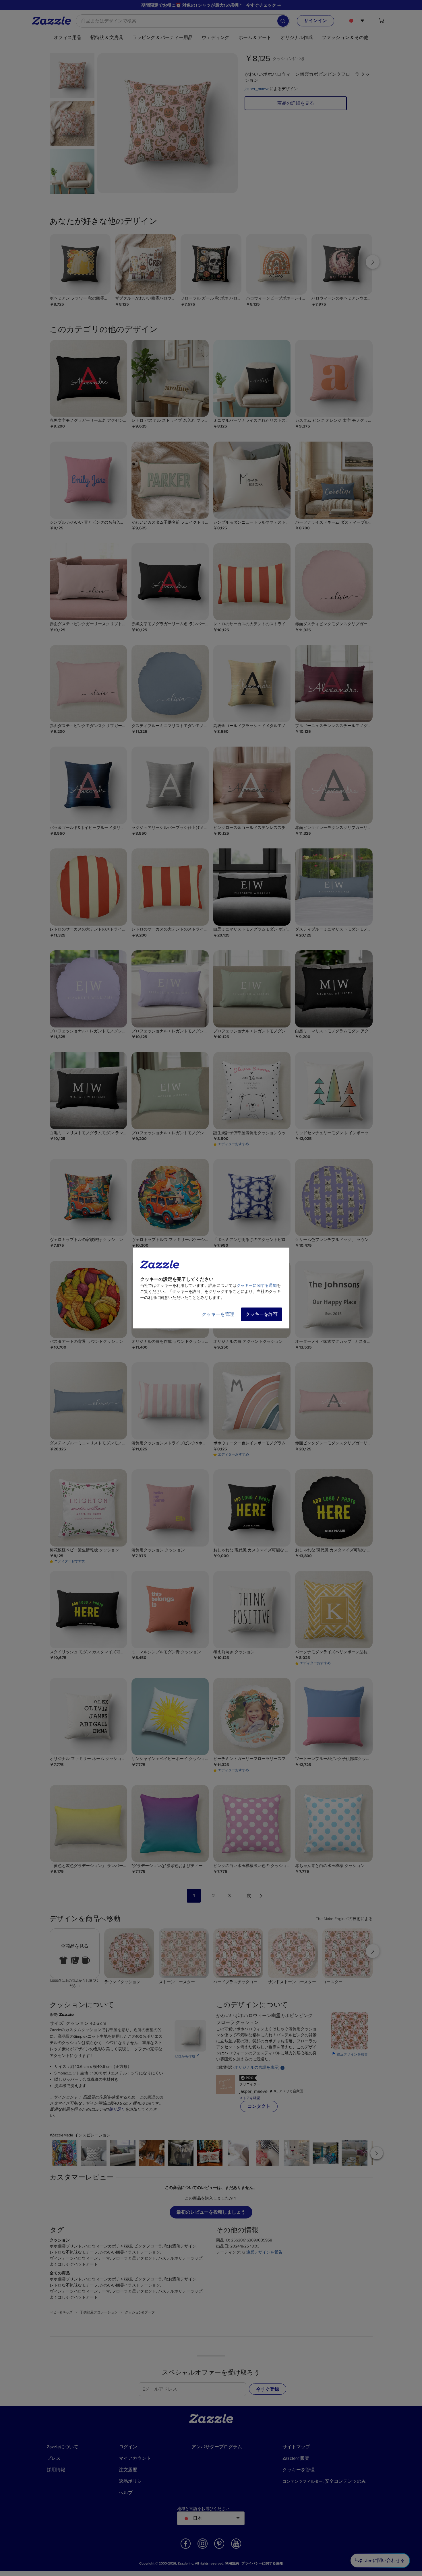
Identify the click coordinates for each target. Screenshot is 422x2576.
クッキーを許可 (262, 1314)
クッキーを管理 (218, 1314)
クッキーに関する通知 (257, 1286)
